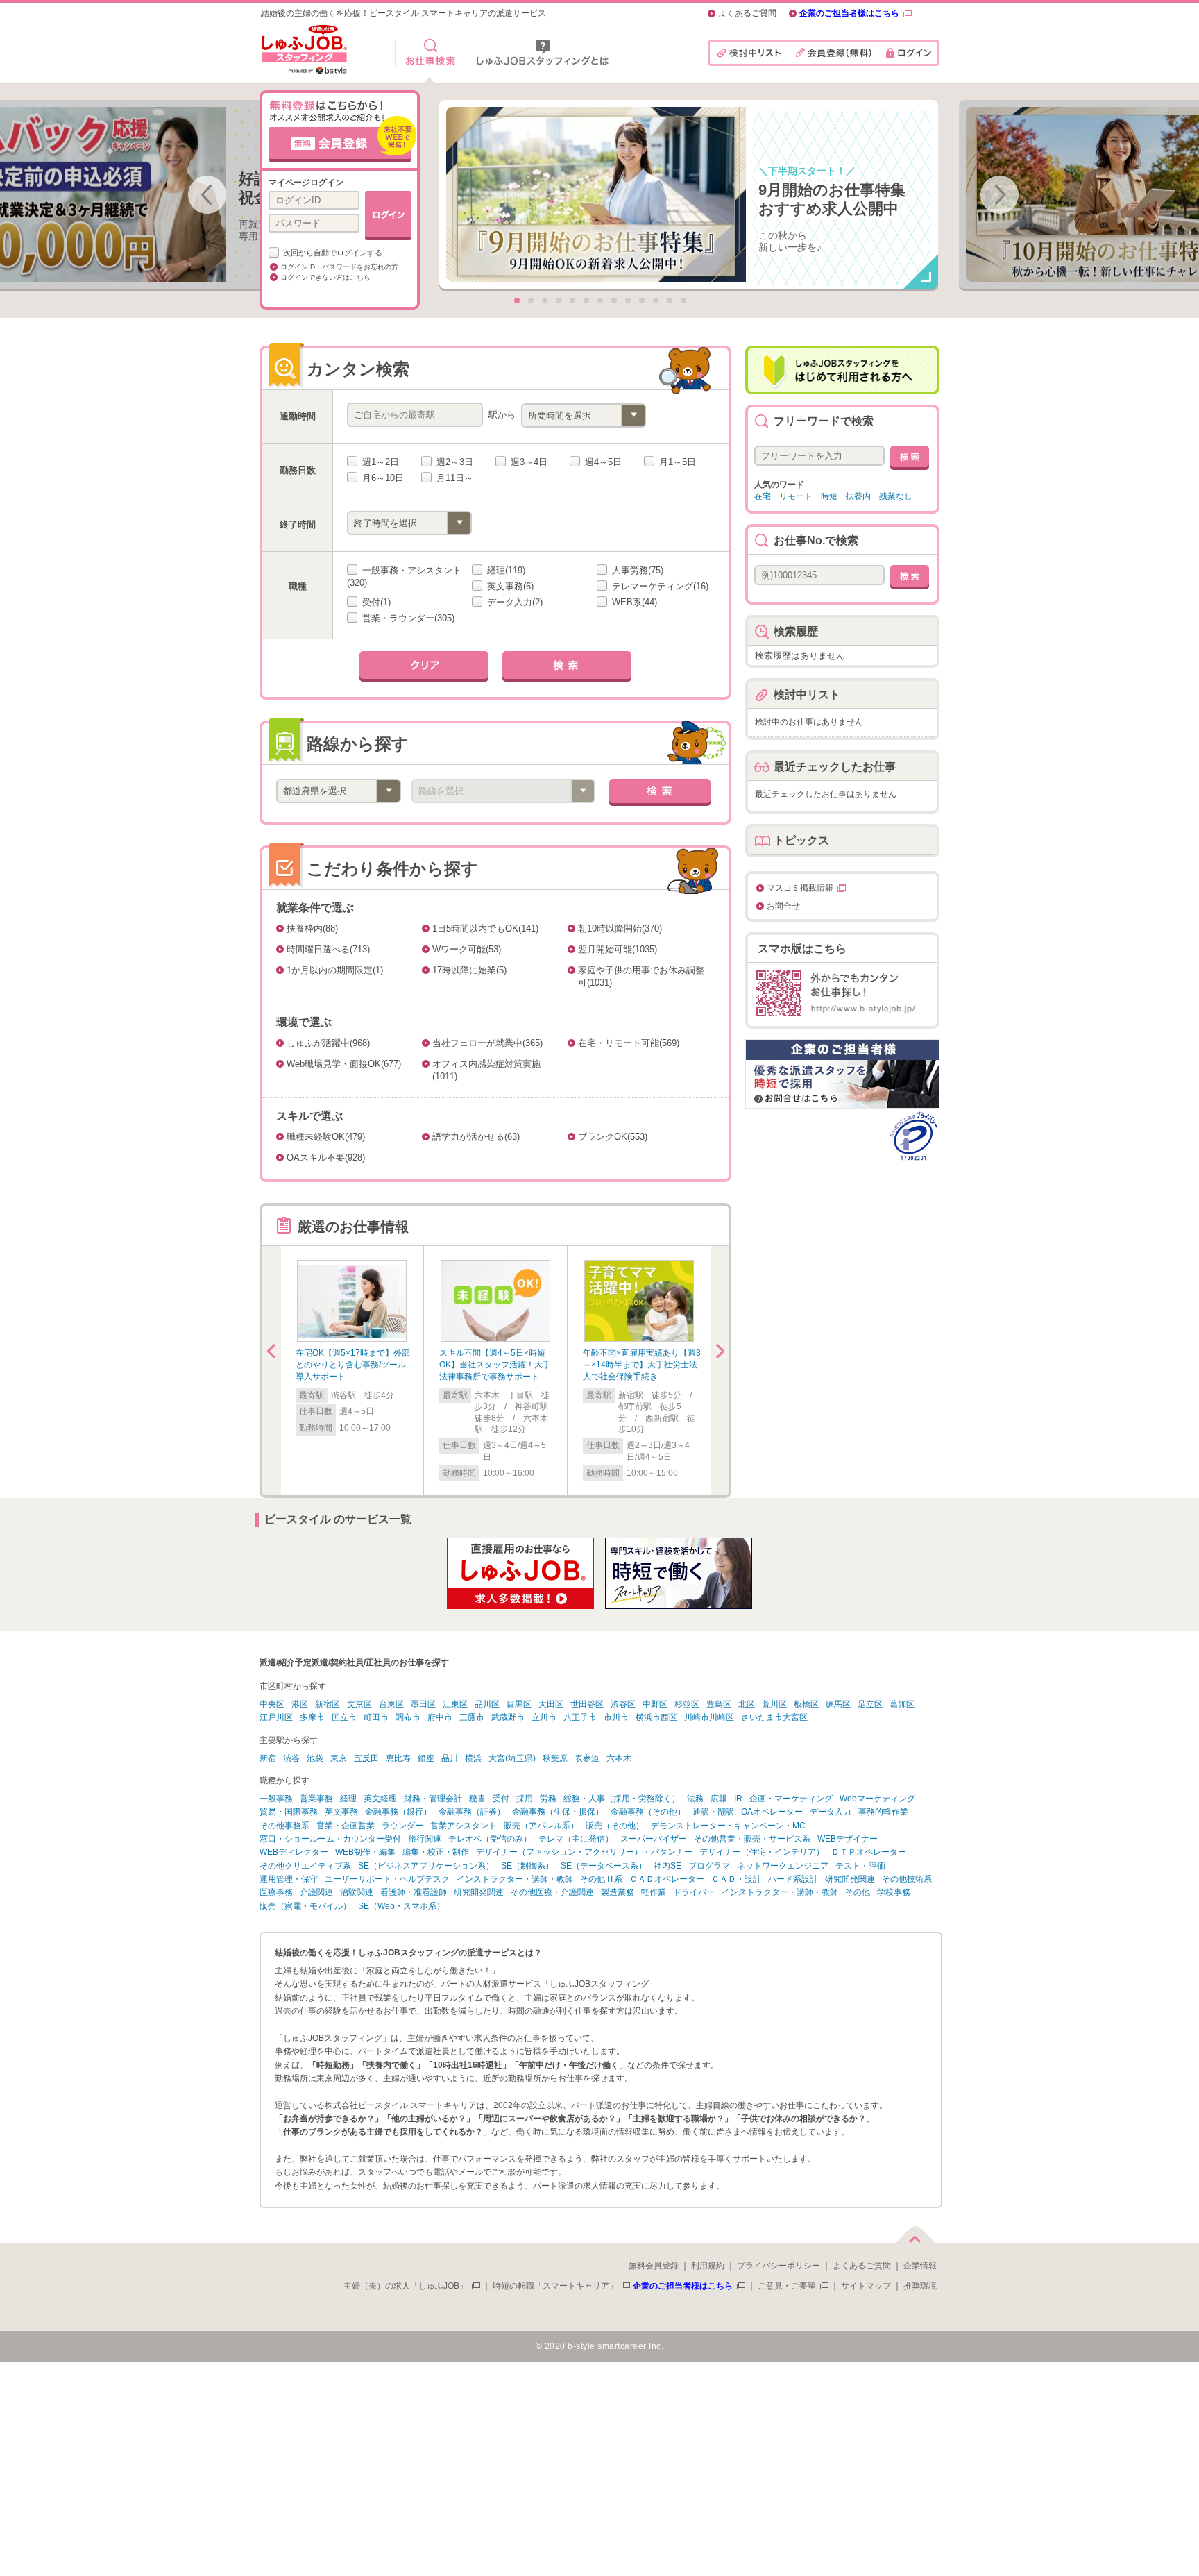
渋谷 (291, 1758)
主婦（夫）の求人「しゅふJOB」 (406, 2286)
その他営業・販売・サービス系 (752, 1839)
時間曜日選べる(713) (328, 949)
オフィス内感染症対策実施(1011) (486, 1070)
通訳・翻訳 (713, 1812)
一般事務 (276, 1799)
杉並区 (687, 1704)
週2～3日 (453, 462)
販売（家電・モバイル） (305, 1906)
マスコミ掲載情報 (800, 888)
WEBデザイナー (848, 1839)
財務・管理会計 (433, 1799)
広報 (719, 1799)
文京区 (359, 1704)
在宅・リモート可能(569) (629, 1043)
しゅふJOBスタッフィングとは (543, 53)
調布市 (408, 1717)
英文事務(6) (509, 586)
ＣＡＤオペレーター (667, 1879)
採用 (525, 1799)
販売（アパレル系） (541, 1826)
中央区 (272, 1704)
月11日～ (453, 478)
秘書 (477, 1799)
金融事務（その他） (648, 1812)
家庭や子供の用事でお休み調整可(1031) (641, 976)
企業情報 (920, 2266)
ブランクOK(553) (613, 1137)
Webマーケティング (877, 1799)
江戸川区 (276, 1717)
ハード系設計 (793, 1879)
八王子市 (580, 1717)
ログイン (909, 53)
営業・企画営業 (346, 1826)
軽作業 (654, 1892)
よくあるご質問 (747, 14)
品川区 (487, 1704)
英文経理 (380, 1799)
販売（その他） (615, 1826)
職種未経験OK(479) (326, 1137)
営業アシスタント (464, 1826)
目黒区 (519, 1704)
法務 (695, 1799)
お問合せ (783, 906)
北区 (747, 1704)
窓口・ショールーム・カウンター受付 (330, 1839)
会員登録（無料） (833, 53)
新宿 (268, 1758)
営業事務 (316, 1799)
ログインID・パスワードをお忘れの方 (339, 267)
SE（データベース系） (604, 1866)
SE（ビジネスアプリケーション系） (426, 1866)
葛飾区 (902, 1704)
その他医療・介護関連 (552, 1892)
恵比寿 (398, 1758)
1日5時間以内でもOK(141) (485, 928)
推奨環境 (920, 2286)
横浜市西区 (656, 1717)
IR (738, 1799)
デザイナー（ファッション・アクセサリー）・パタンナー (584, 1852)
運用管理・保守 (289, 1879)
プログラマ (709, 1866)
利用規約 (708, 2266)
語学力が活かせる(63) (476, 1137)
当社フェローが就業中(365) (487, 1043)
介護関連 (316, 1892)
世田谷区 (587, 1704)
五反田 (366, 1758)
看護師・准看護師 (414, 1892)
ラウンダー (402, 1826)
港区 (300, 1704)
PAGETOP (915, 2232)
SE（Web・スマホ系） (401, 1906)
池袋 (315, 1758)
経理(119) (505, 570)
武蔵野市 (508, 1717)
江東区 (455, 1704)
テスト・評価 (860, 1866)
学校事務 (894, 1892)
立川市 (544, 1717)
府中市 (440, 1717)
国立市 (344, 1717)
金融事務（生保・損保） (558, 1812)
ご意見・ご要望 (787, 2286)
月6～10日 (382, 478)
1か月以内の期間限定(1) (335, 970)
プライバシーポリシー (779, 2266)
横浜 (473, 1758)
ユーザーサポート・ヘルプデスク (387, 1879)
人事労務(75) (636, 570)
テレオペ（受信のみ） (490, 1839)
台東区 (391, 1704)
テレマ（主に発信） (576, 1839)
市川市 (616, 1717)
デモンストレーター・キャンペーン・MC (728, 1826)
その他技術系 (907, 1879)
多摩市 (312, 1717)
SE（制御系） (527, 1866)
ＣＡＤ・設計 (736, 1879)
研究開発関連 (850, 1879)
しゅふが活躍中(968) (328, 1043)
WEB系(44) (633, 602)
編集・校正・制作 (436, 1852)
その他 (858, 1892)
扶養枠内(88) (312, 928)
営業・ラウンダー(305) (407, 618)
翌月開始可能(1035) (618, 949)
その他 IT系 (601, 1879)
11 (656, 301)
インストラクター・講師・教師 (515, 1879)
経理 (348, 1799)
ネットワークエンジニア (783, 1866)
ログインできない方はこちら (325, 277)
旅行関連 (425, 1839)
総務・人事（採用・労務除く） (622, 1799)
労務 (548, 1799)
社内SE (667, 1866)
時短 (829, 496)
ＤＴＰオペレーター (869, 1852)
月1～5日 (676, 462)
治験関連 (357, 1892)
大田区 (551, 1704)
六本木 (619, 1758)
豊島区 (719, 1704)
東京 (339, 1758)
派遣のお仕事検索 (431, 53)
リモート (796, 496)
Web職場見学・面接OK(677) (344, 1064)
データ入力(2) (513, 602)
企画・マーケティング (791, 1799)
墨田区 (423, 1704)
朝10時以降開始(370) (620, 928)
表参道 (587, 1758)
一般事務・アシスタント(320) (404, 576)
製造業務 (618, 1892)
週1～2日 (379, 462)
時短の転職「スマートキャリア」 (555, 2286)
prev (207, 195)
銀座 (426, 1758)
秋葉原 (555, 1758)
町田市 (376, 1717)
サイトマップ (866, 2286)
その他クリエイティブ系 (305, 1866)
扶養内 (858, 496)
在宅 (763, 496)
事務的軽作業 (883, 1812)
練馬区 (838, 1704)
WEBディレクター (294, 1852)
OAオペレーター (772, 1812)
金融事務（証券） (472, 1812)
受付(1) (375, 602)
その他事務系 (284, 1826)
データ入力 (831, 1812)
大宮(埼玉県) (512, 1758)
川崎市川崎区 (709, 1717)
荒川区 (774, 1704)
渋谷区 (623, 1704)
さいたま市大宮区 (774, 1717)
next (1000, 195)
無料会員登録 (654, 2266)
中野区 (655, 1704)
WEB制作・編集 (365, 1852)
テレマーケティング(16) (659, 586)
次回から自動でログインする (332, 253)
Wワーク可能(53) (467, 949)
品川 (450, 1758)
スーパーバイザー (654, 1839)
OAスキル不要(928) (326, 1157)
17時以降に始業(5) (469, 970)
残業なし (896, 496)
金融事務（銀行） (398, 1812)
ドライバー (694, 1892)
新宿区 (328, 1704)
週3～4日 (528, 462)
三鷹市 (472, 1717)
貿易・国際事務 (289, 1812)
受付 (501, 1799)
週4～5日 (602, 462)
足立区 (870, 1704)
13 (683, 301)
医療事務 (276, 1892)
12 (670, 301)
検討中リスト (748, 53)
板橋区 (806, 1704)
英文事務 (341, 1812)
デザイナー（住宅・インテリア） (762, 1852)
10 (642, 301)
